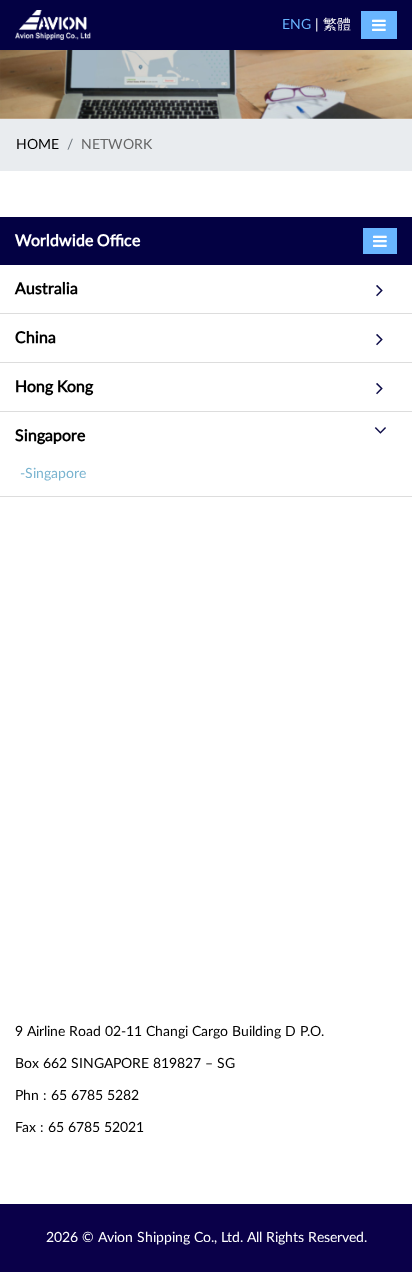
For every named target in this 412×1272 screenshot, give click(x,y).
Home (37, 145)
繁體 (337, 25)
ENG (296, 25)
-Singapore (53, 474)
